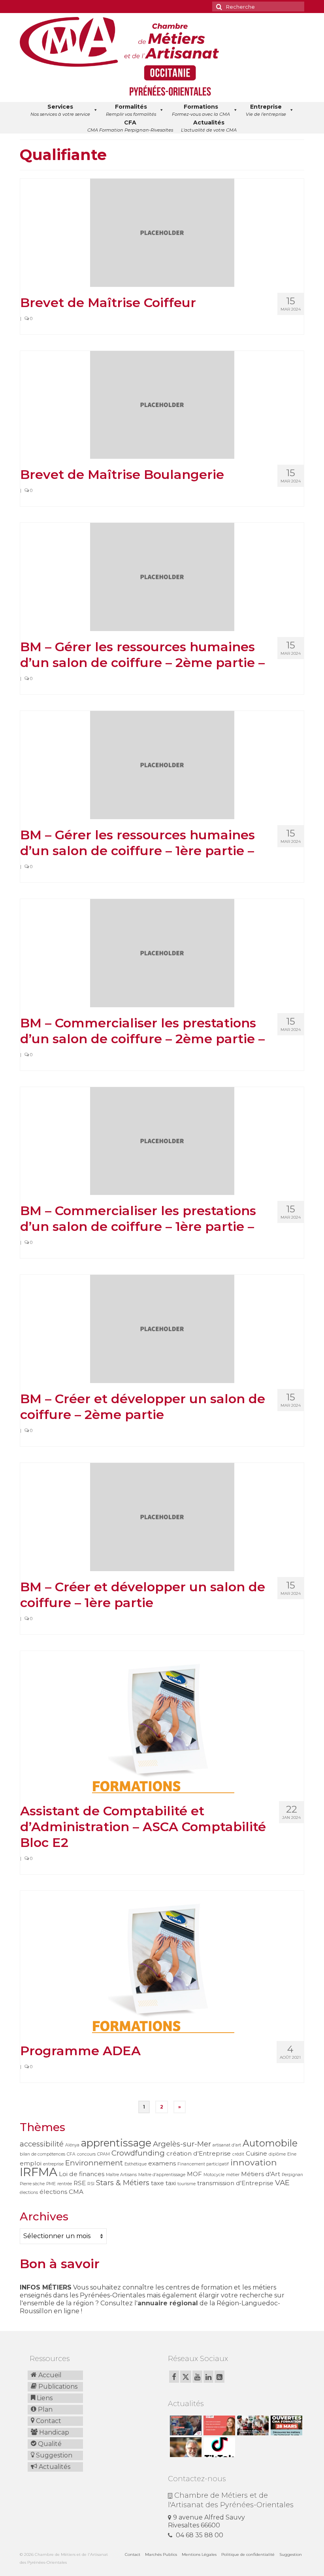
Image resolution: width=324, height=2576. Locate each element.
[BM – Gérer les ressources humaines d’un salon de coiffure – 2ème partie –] (162, 576)
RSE (80, 2183)
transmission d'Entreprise (235, 2183)
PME (51, 2184)
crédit (238, 2154)
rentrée (65, 2184)
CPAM (104, 2154)
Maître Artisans (121, 2175)
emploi (31, 2163)
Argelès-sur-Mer (182, 2144)
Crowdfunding (138, 2153)
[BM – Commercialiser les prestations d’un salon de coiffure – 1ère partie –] (162, 1141)
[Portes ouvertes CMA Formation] (285, 2425)
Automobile (270, 2143)
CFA (71, 2154)
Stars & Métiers (123, 2183)
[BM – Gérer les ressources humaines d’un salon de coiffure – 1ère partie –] (162, 764)
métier (233, 2175)
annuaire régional (168, 2303)
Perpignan (292, 2175)
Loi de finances (82, 2174)
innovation (254, 2162)
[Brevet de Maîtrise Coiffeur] (162, 232)
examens (162, 2163)
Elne (292, 2154)
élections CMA (61, 2192)
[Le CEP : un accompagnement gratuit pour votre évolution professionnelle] (218, 2425)
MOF (194, 2174)
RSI (91, 2184)
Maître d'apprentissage (162, 2175)
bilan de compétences (42, 2154)
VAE (282, 2183)
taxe (157, 2183)
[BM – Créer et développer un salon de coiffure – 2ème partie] (162, 1328)
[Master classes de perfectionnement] (185, 2447)
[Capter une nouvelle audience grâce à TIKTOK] (218, 2447)
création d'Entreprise (199, 2153)
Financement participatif (203, 2164)
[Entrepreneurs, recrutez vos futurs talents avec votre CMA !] (185, 2425)
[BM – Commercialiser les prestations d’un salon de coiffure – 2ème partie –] (162, 953)
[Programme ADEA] (162, 1963)
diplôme (277, 2154)
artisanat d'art (227, 2145)
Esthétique (136, 2164)
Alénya (72, 2145)
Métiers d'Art (261, 2174)
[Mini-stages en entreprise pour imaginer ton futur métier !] (252, 2425)
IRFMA (39, 2172)
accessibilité (42, 2144)
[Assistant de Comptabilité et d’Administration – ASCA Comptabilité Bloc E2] (162, 1723)
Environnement (94, 2163)
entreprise (53, 2164)
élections (29, 2193)
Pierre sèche (32, 2184)
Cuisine (256, 2153)
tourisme (186, 2184)
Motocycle (214, 2175)
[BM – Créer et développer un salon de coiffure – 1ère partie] (162, 1516)
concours (86, 2154)
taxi (171, 2183)
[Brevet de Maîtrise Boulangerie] (162, 404)
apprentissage (116, 2143)
